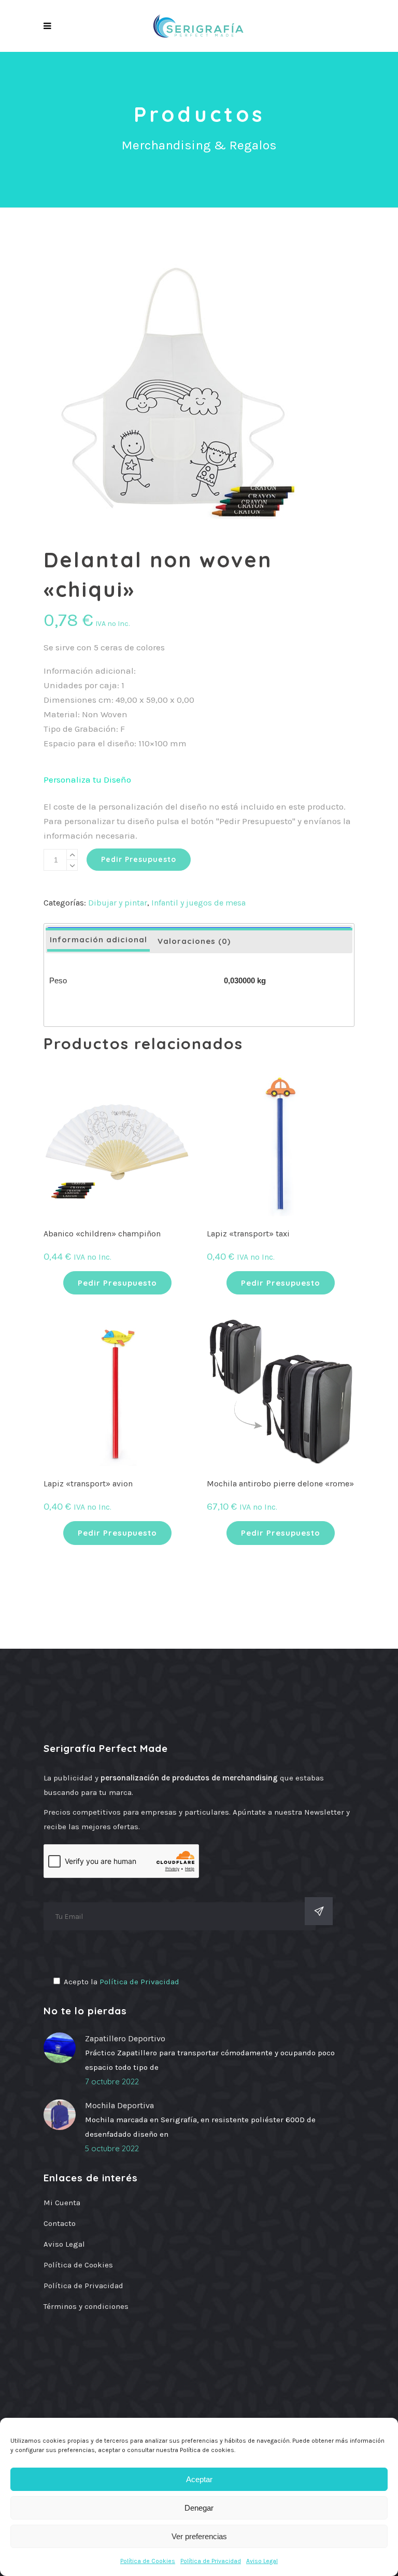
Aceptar (199, 2479)
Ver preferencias (199, 2536)
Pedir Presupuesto (139, 859)
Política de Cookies (148, 2561)
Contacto (60, 2223)
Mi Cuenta (62, 2203)
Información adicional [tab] (98, 939)
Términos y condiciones (86, 2306)
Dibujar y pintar (118, 903)
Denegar (199, 2508)
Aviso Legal (262, 2561)
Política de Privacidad (211, 2561)
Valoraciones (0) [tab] (194, 941)
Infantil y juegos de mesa (198, 903)
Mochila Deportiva (119, 2105)
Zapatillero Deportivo (125, 2038)
